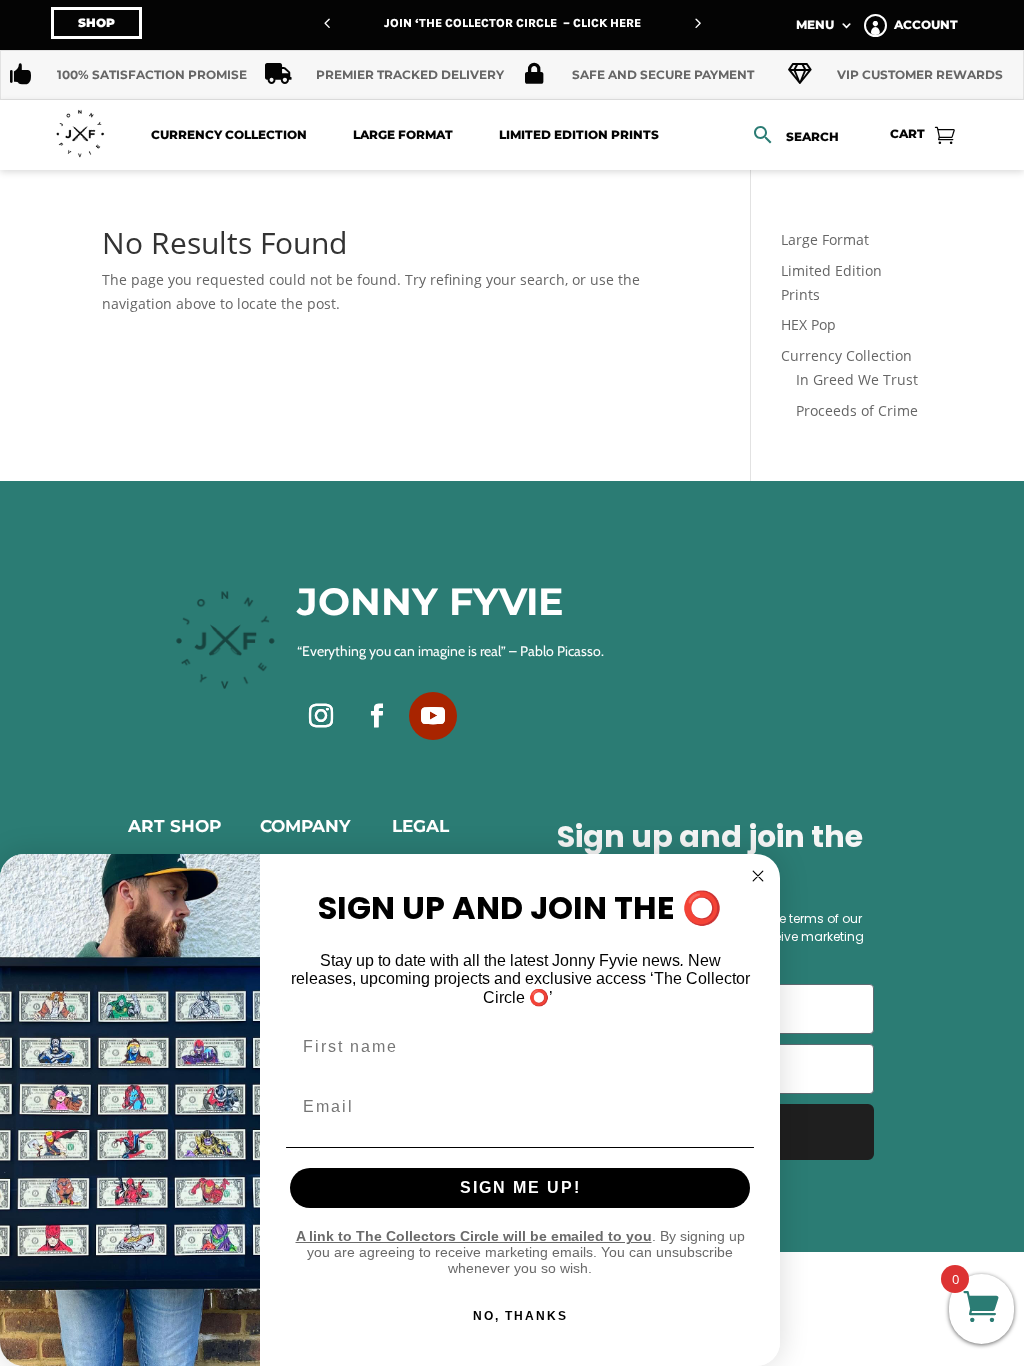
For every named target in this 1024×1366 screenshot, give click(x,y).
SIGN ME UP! (520, 1187)
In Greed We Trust (857, 379)
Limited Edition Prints (579, 134)
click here (607, 23)
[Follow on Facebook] (377, 716)
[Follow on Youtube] (433, 716)
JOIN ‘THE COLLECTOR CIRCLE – (478, 23)
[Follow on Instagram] (321, 716)
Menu (815, 25)
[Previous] (327, 23)
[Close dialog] (758, 876)
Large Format (403, 134)
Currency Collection (229, 134)
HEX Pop (808, 324)
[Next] (697, 23)
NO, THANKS (520, 1316)
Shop (96, 22)
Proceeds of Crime (857, 410)
